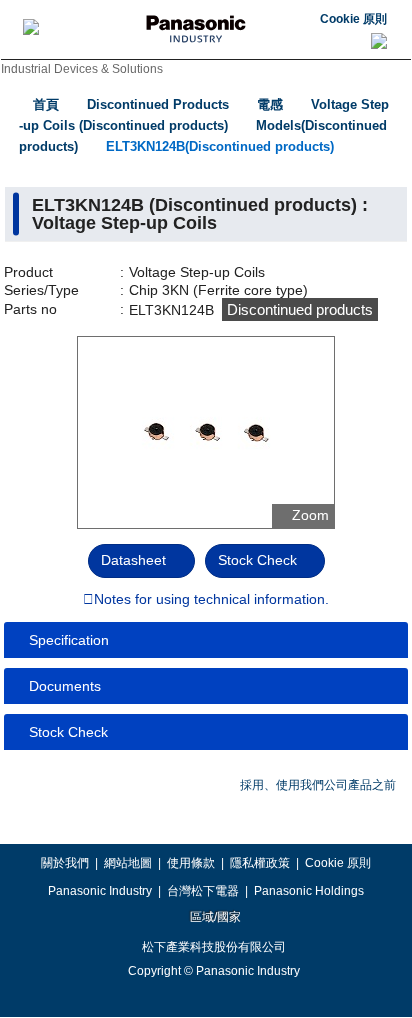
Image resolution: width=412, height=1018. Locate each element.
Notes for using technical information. (211, 600)
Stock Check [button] (68, 732)
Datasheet (133, 560)
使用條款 (191, 863)
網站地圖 (128, 863)
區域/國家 (214, 917)
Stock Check (257, 560)
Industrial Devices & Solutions (82, 69)
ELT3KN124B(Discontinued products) (220, 146)
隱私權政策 (260, 863)
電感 (270, 104)
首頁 (46, 104)
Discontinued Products (158, 104)
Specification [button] (69, 640)
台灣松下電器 (203, 891)
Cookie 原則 (353, 19)
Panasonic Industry (100, 891)
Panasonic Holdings (309, 891)
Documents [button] (65, 686)
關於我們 (65, 863)
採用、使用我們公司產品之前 (318, 785)
